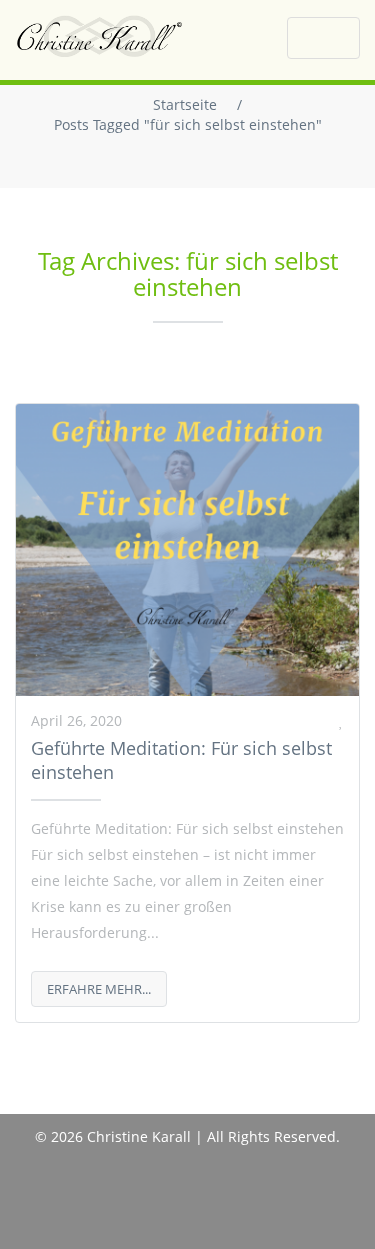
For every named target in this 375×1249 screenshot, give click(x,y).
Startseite (185, 104)
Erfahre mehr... (99, 989)
